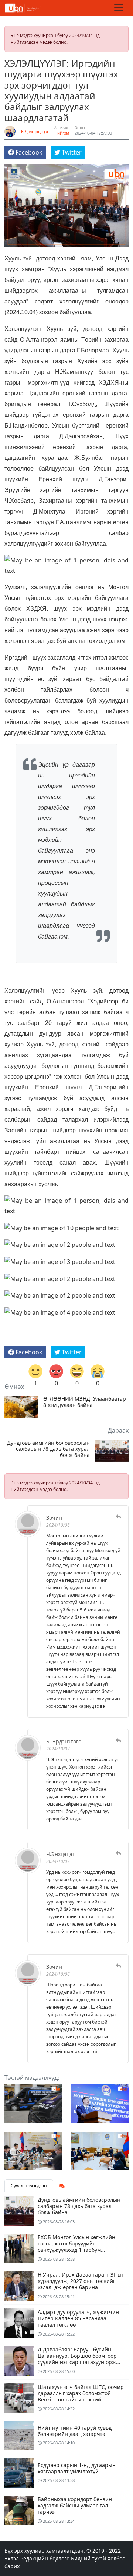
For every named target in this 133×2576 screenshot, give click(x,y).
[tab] (62, 2186)
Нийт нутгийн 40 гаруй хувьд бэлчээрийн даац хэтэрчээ (75, 2431)
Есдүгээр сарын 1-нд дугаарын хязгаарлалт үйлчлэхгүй (77, 2468)
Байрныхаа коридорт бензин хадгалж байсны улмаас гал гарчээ (75, 2505)
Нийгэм (62, 133)
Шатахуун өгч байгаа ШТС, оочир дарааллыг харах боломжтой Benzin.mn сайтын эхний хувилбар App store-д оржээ (81, 2396)
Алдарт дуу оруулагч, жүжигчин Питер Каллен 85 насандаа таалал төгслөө (78, 2318)
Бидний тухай (88, 2558)
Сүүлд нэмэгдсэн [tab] (29, 2186)
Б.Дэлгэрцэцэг (35, 131)
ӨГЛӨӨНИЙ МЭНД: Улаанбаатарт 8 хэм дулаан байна (86, 1402)
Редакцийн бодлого (45, 2558)
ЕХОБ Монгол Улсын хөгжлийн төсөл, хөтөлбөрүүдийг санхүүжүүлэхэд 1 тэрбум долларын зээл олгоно (76, 2246)
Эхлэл (12, 2558)
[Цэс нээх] (119, 8)
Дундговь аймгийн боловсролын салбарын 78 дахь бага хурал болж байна (48, 1449)
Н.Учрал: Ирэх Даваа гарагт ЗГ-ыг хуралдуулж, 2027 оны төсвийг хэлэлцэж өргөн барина (81, 2281)
